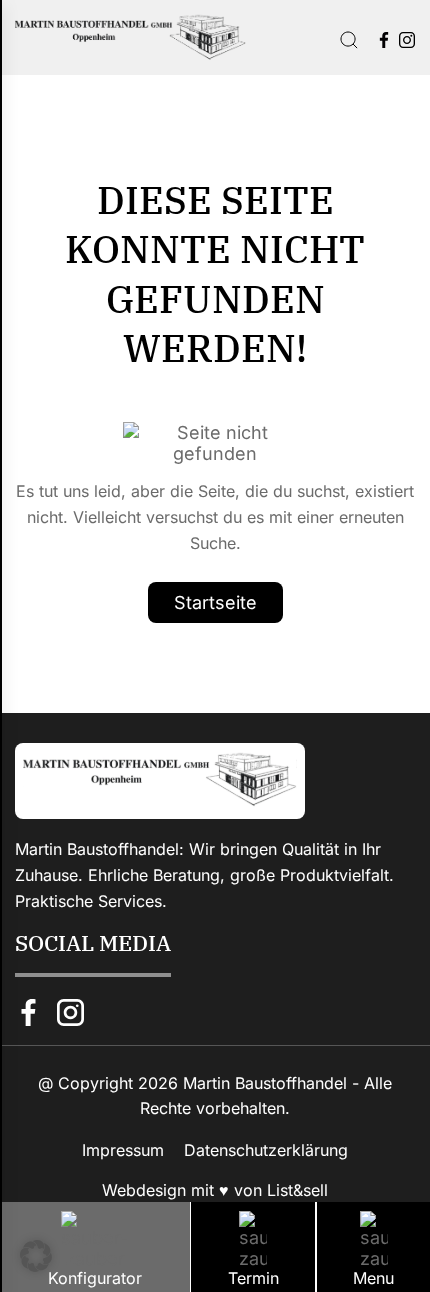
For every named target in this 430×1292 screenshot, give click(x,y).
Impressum (123, 1150)
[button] (36, 1256)
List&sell (297, 1190)
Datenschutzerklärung (266, 1150)
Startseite (215, 602)
